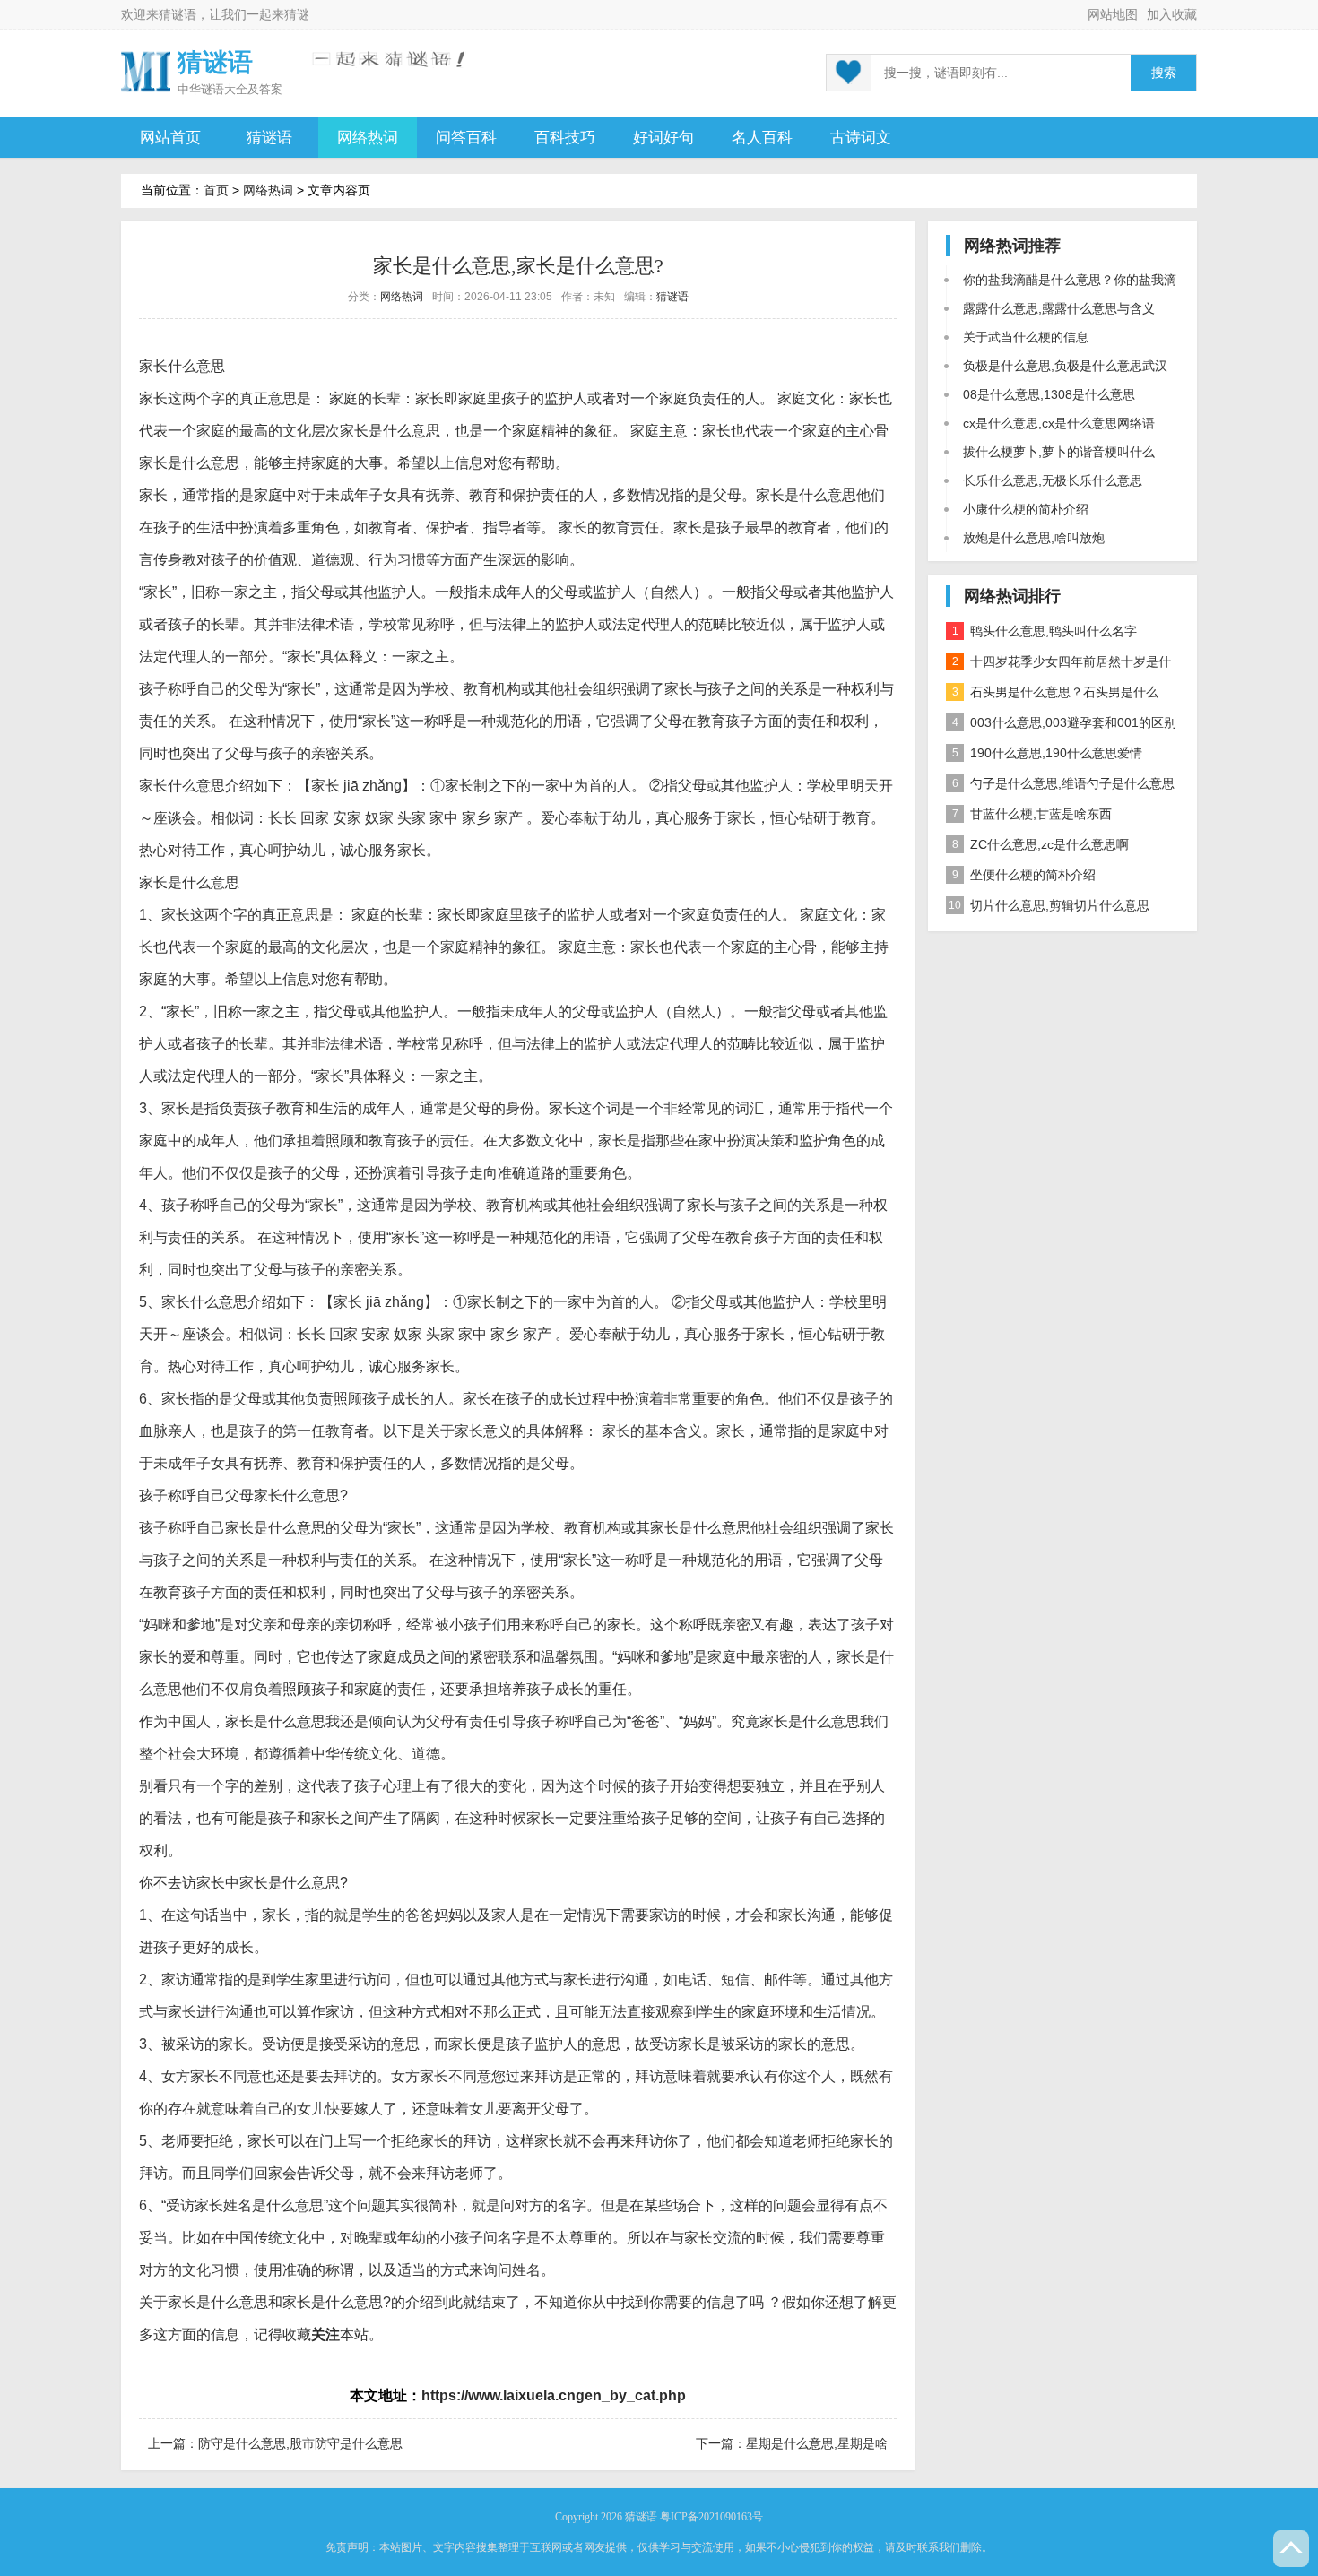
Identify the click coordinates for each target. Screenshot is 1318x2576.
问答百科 (466, 138)
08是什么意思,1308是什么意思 (1049, 394)
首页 (216, 190)
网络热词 (368, 138)
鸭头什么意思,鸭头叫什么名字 (1045, 631)
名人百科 (762, 138)
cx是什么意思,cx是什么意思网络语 (1059, 423)
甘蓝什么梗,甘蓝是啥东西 (1032, 814)
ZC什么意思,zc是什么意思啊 (1041, 844)
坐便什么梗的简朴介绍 (1024, 875)
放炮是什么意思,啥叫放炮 (1034, 538)
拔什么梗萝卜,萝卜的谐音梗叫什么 (1059, 452)
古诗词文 (861, 138)
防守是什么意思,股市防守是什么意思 (300, 2443)
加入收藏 (1172, 14)
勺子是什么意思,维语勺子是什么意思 (1064, 783)
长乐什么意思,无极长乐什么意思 (1053, 480)
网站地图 (1113, 14)
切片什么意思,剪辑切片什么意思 (1049, 905)
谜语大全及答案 (242, 89)
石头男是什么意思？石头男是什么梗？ (1052, 696)
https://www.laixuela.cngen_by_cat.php (554, 2395)
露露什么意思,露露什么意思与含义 (1059, 308)
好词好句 (663, 138)
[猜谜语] (146, 70)
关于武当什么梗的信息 (1026, 337)
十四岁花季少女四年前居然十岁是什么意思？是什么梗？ (1058, 666)
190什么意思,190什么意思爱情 (1048, 753)
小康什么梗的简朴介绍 (1026, 509)
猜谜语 (178, 14)
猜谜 (297, 14)
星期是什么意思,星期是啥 (817, 2443)
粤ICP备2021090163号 (711, 2517)
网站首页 (170, 138)
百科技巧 (565, 138)
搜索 (1164, 73)
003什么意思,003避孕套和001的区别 (1065, 722)
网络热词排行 (1012, 596)
